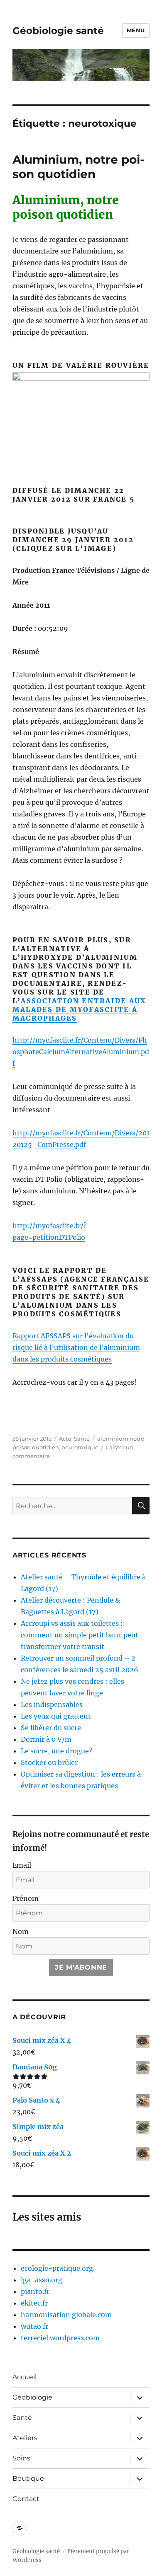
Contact (26, 2499)
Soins (21, 2458)
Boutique (28, 2478)
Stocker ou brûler (49, 1762)
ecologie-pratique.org (57, 2268)
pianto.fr (35, 2291)
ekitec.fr (34, 2303)
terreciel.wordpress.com (60, 2338)
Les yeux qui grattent (56, 1716)
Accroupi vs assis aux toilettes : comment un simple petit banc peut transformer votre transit (80, 1635)
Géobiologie (32, 2397)
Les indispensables (52, 1704)
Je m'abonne (81, 1967)
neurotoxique (80, 1447)
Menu (136, 30)
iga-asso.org (42, 2280)
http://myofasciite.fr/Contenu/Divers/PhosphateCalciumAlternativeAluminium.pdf (81, 1052)
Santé (82, 1439)
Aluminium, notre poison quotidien (79, 167)
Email (22, 1865)
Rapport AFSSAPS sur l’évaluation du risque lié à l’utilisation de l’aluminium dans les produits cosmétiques (76, 1347)
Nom (21, 1931)
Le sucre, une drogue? (56, 1751)
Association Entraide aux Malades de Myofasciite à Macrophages (80, 1009)
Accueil (25, 2377)
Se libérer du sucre (51, 1728)
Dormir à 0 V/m (46, 1739)
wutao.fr (34, 2326)
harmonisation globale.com (66, 2315)
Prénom (26, 1898)
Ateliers (25, 2438)
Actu (65, 1439)
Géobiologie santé (58, 31)
